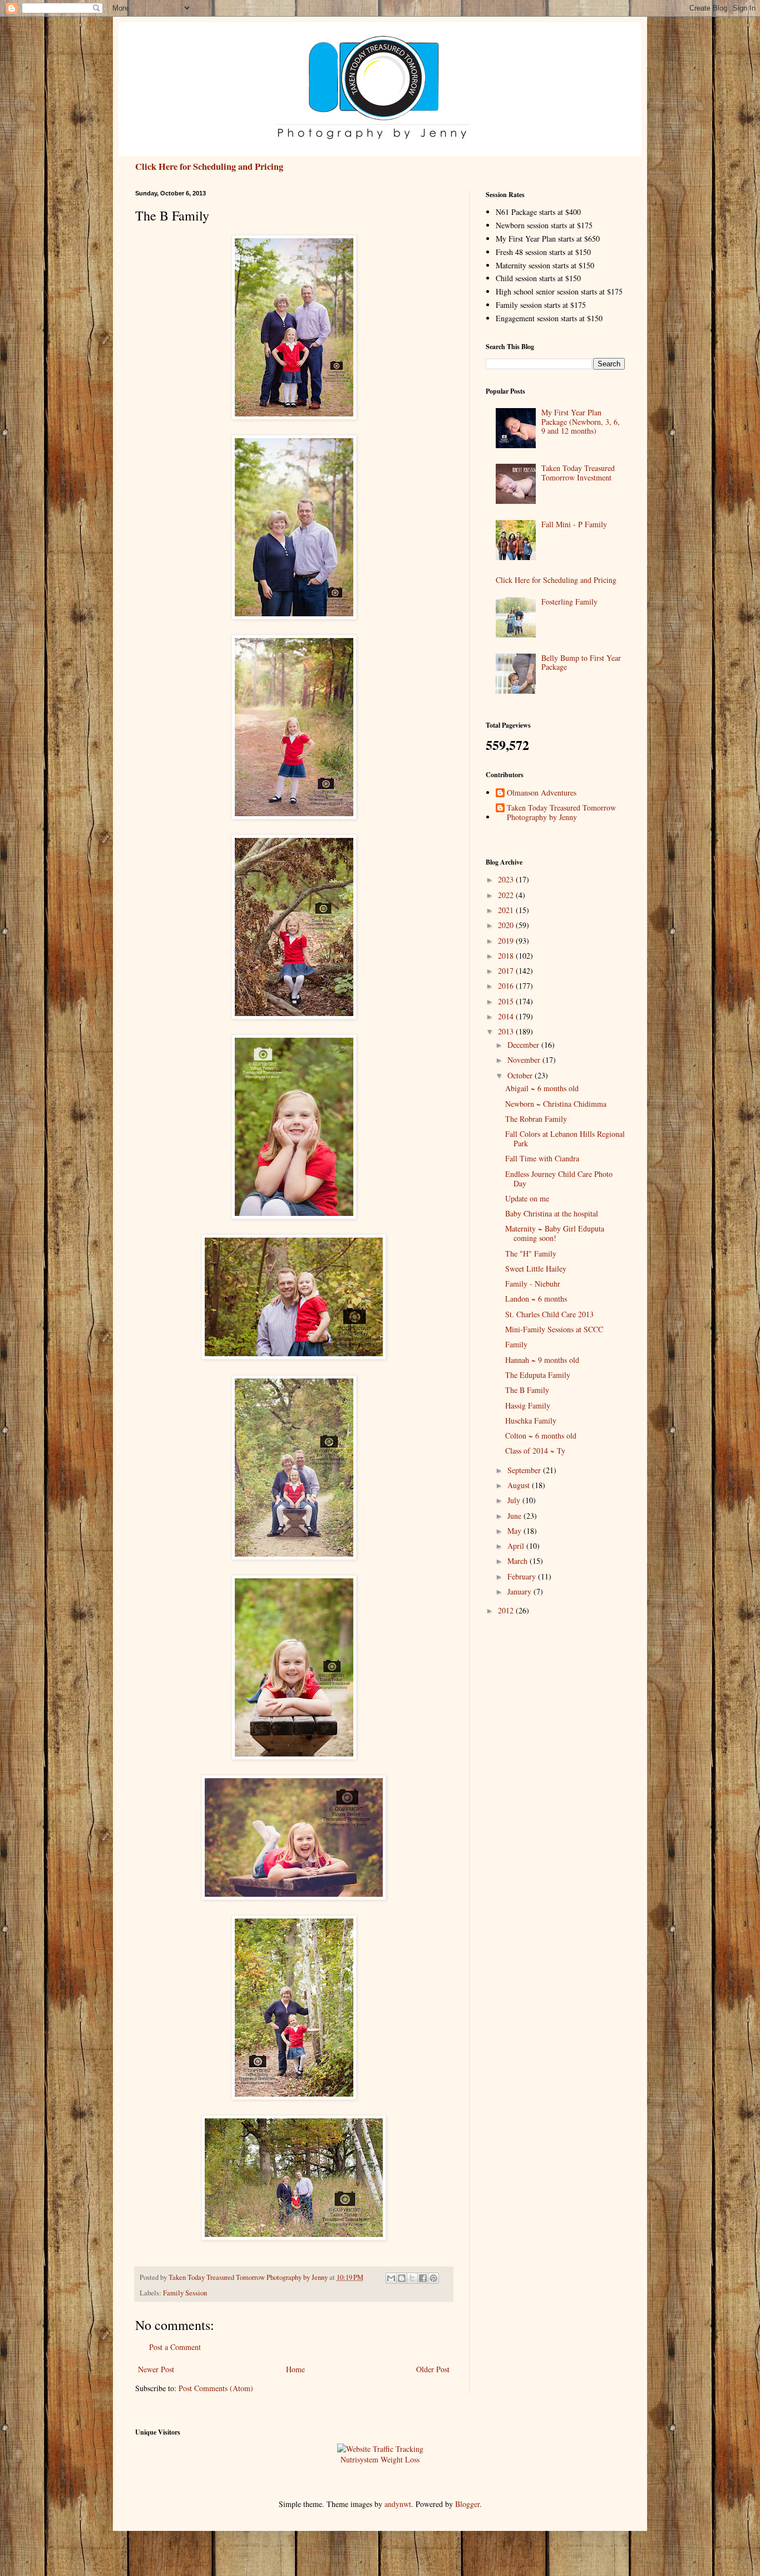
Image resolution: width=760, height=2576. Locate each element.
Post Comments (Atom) (216, 2388)
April (517, 1546)
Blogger (467, 2504)
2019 (507, 941)
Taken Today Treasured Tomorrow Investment (578, 473)
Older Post (433, 2369)
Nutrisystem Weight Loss (380, 2459)
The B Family (527, 1390)
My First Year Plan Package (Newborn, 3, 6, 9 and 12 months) (581, 422)
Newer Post (156, 2369)
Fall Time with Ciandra (542, 1158)
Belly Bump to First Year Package (581, 663)
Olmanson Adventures (542, 793)
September (525, 1470)
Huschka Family (531, 1421)
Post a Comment (175, 2347)
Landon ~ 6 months (536, 1299)
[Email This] (391, 2278)
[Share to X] (412, 2278)
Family (516, 1344)
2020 (507, 925)
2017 (507, 971)
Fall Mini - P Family (574, 524)
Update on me (527, 1198)
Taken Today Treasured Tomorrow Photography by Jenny (561, 813)
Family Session (185, 2293)
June (515, 1516)
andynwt (398, 2504)
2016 (507, 986)
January (520, 1591)
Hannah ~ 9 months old (542, 1360)
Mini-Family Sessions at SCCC (554, 1329)
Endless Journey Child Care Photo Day (559, 1179)
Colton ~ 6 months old (541, 1436)
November (525, 1060)
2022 (507, 895)
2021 (507, 910)
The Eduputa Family (538, 1375)
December (524, 1045)
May (515, 1531)
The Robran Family (536, 1119)
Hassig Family (528, 1405)
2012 (507, 1610)
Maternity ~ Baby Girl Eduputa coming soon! (555, 1233)
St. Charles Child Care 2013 (549, 1314)
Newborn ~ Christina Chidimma (556, 1104)
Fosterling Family (569, 602)
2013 (507, 1031)
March (519, 1561)
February (523, 1576)
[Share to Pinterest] (433, 2278)
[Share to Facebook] (423, 2278)
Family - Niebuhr (533, 1284)
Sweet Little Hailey (536, 1269)
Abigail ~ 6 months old (542, 1088)
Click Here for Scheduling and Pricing (209, 166)
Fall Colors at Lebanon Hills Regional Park (565, 1139)
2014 (507, 1016)
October (521, 1075)
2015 (507, 1001)
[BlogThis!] (402, 2278)
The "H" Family (531, 1253)
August (520, 1485)
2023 (507, 879)
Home (295, 2369)
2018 (507, 956)
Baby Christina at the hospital (552, 1213)
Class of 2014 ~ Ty (535, 1451)
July (515, 1500)
